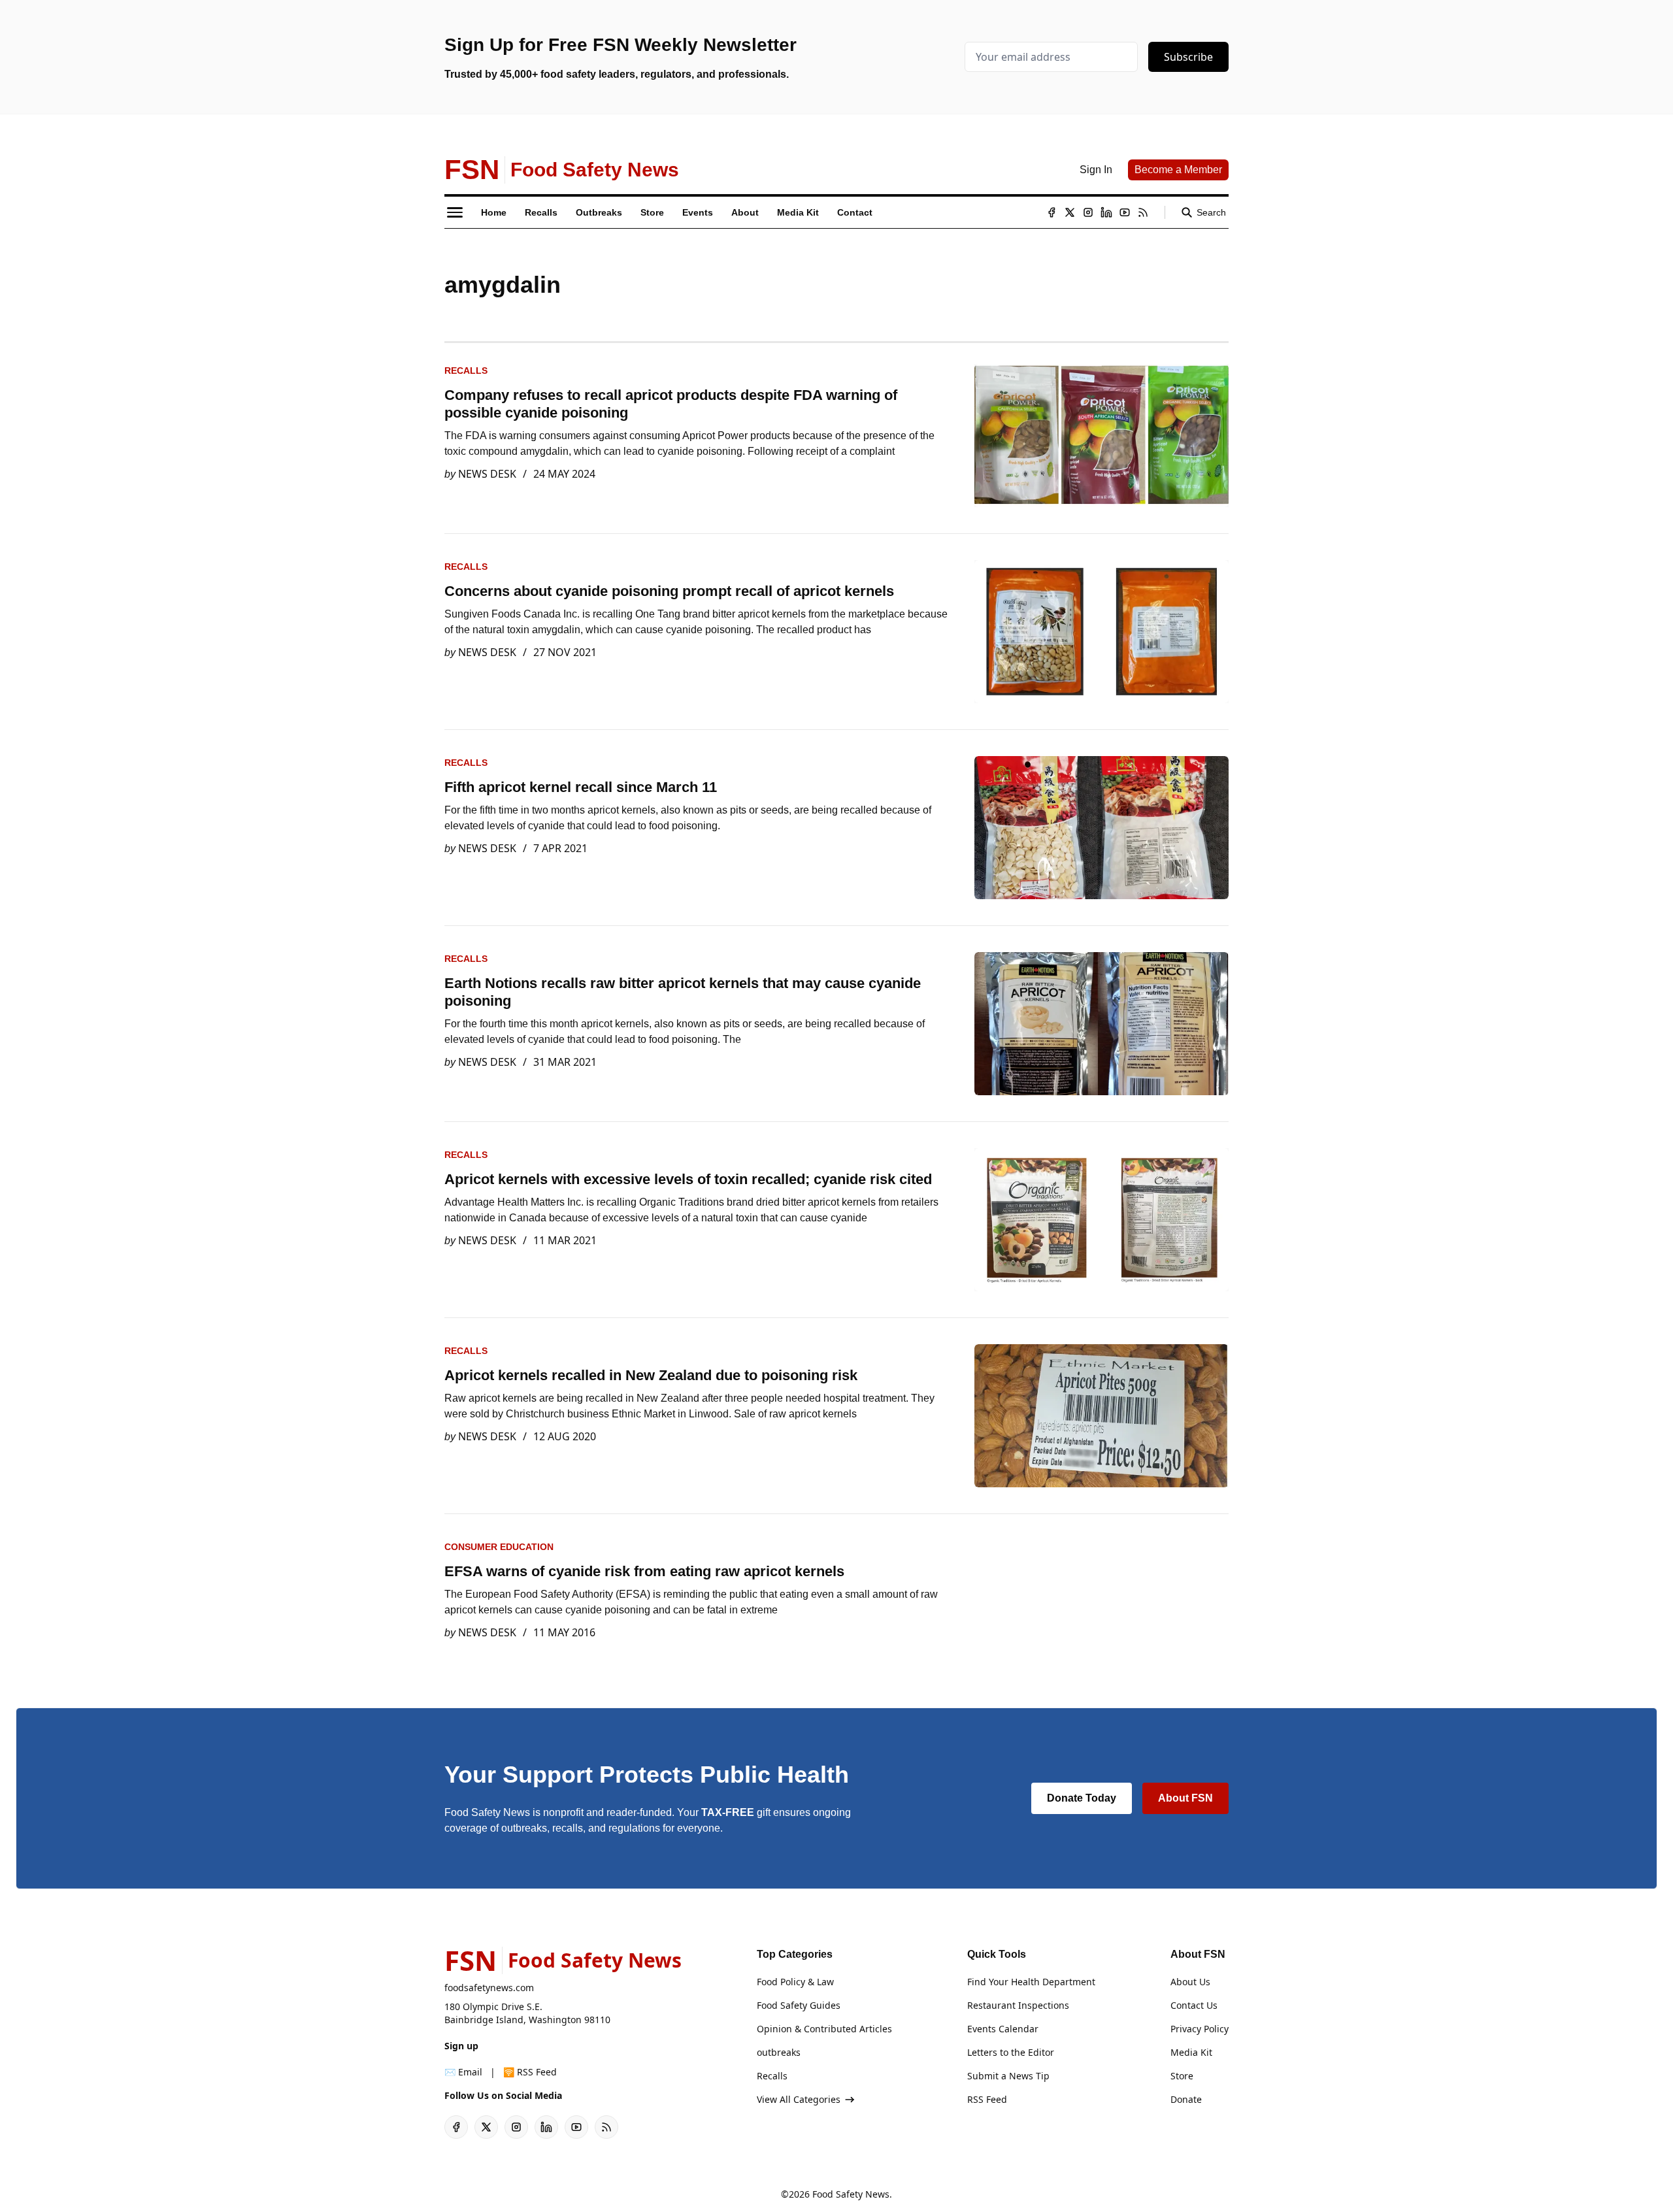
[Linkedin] (1106, 212)
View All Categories (799, 2099)
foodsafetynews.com (489, 1988)
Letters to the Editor (1011, 2052)
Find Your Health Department (1031, 1982)
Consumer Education (499, 1547)
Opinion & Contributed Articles (824, 2029)
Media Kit (1191, 2052)
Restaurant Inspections (1018, 2005)
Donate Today (1082, 1798)
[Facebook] (1052, 212)
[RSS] (1143, 212)
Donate (1186, 2099)
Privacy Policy (1200, 2029)
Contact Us (1194, 2005)
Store (1182, 2076)
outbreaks (779, 2052)
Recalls (466, 371)
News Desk (487, 474)
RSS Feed (987, 2099)
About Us (1190, 1982)
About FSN (1185, 1798)
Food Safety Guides (799, 2005)
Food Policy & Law (795, 1982)
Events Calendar (1003, 2029)
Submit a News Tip (1008, 2076)
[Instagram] (1088, 212)
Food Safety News (851, 2194)
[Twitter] (1070, 212)
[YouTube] (1125, 212)
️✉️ (463, 2072)
